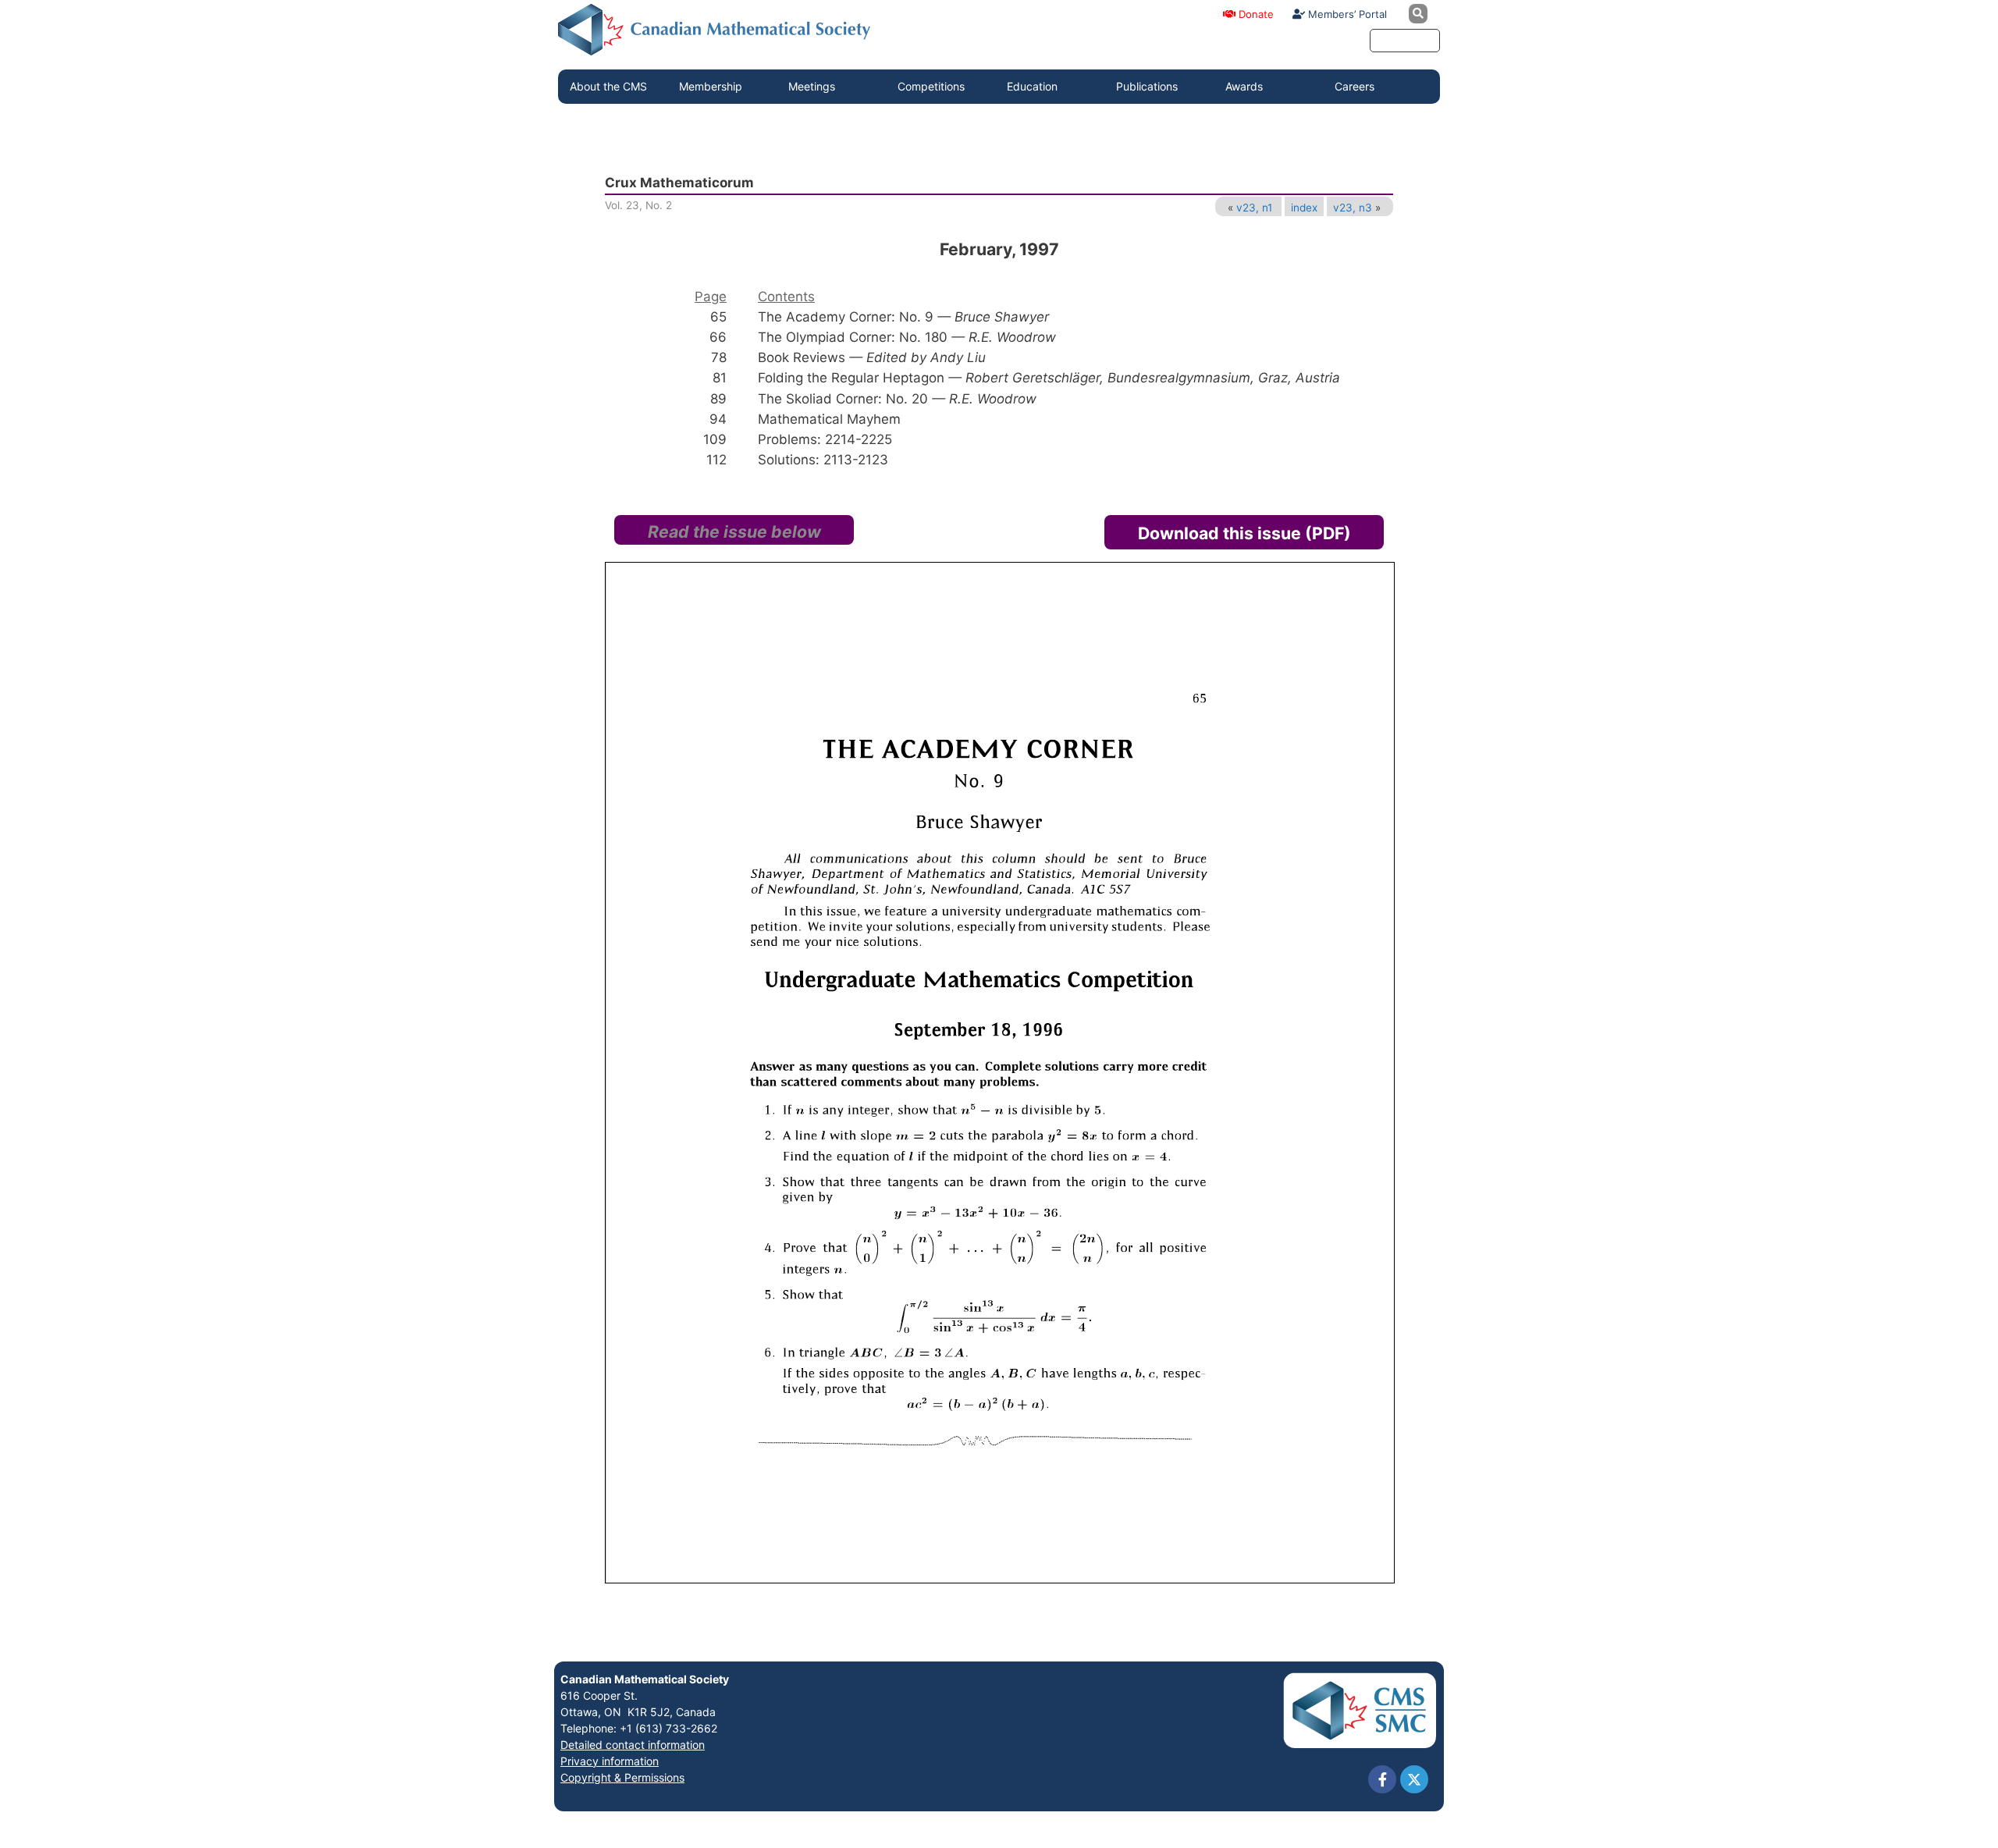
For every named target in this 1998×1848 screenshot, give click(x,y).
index (1304, 208)
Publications (1147, 86)
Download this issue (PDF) (1244, 533)
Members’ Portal (1346, 14)
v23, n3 (1353, 208)
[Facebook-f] (1382, 1779)
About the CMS (608, 86)
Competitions (931, 86)
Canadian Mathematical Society (645, 1679)
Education (1032, 86)
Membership (711, 86)
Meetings (812, 86)
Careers (1355, 86)
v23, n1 (1254, 208)
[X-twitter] (1414, 1779)
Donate (1255, 14)
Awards (1244, 86)
